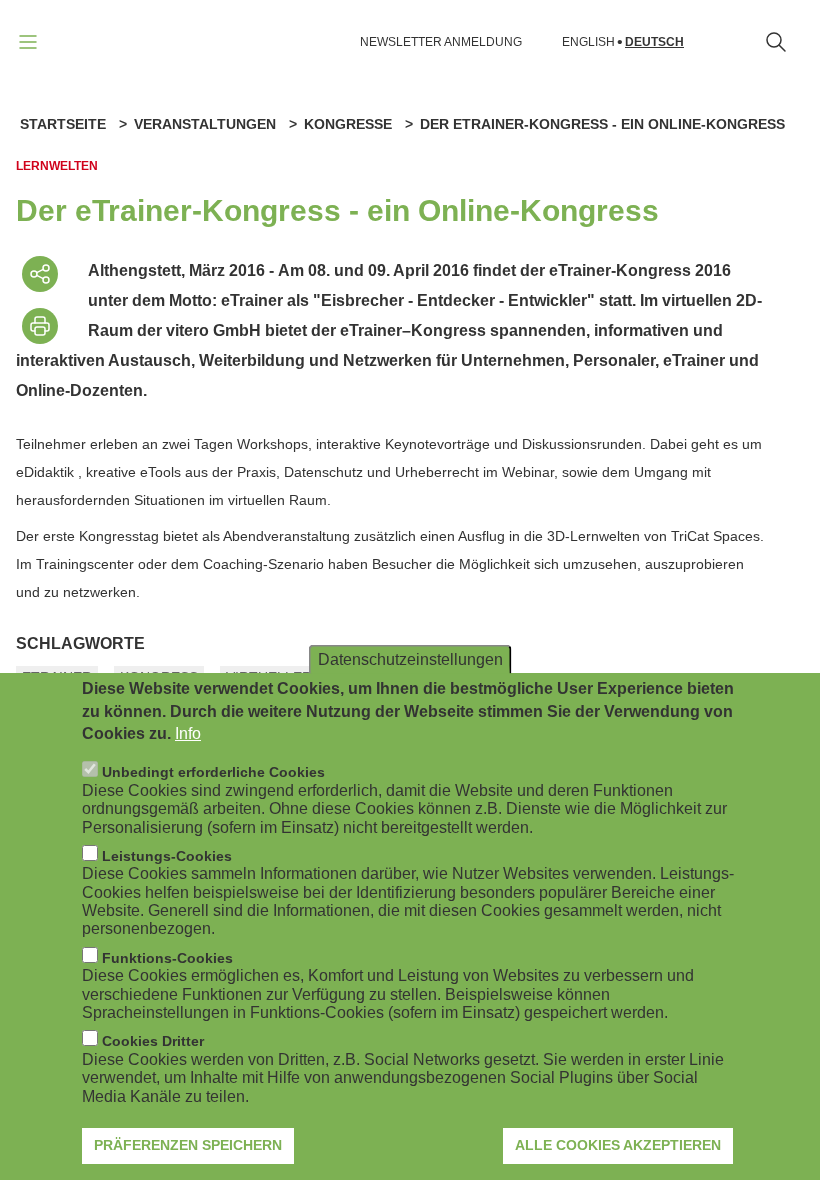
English (588, 42)
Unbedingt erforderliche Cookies (213, 772)
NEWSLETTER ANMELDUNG (441, 42)
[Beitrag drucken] (40, 326)
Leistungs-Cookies (167, 856)
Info (188, 733)
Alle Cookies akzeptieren (618, 1145)
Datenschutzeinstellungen (410, 659)
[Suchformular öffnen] (776, 42)
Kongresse (348, 124)
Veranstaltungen (205, 124)
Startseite (63, 124)
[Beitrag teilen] (40, 274)
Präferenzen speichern (188, 1145)
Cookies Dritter (153, 1041)
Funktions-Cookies (167, 958)
